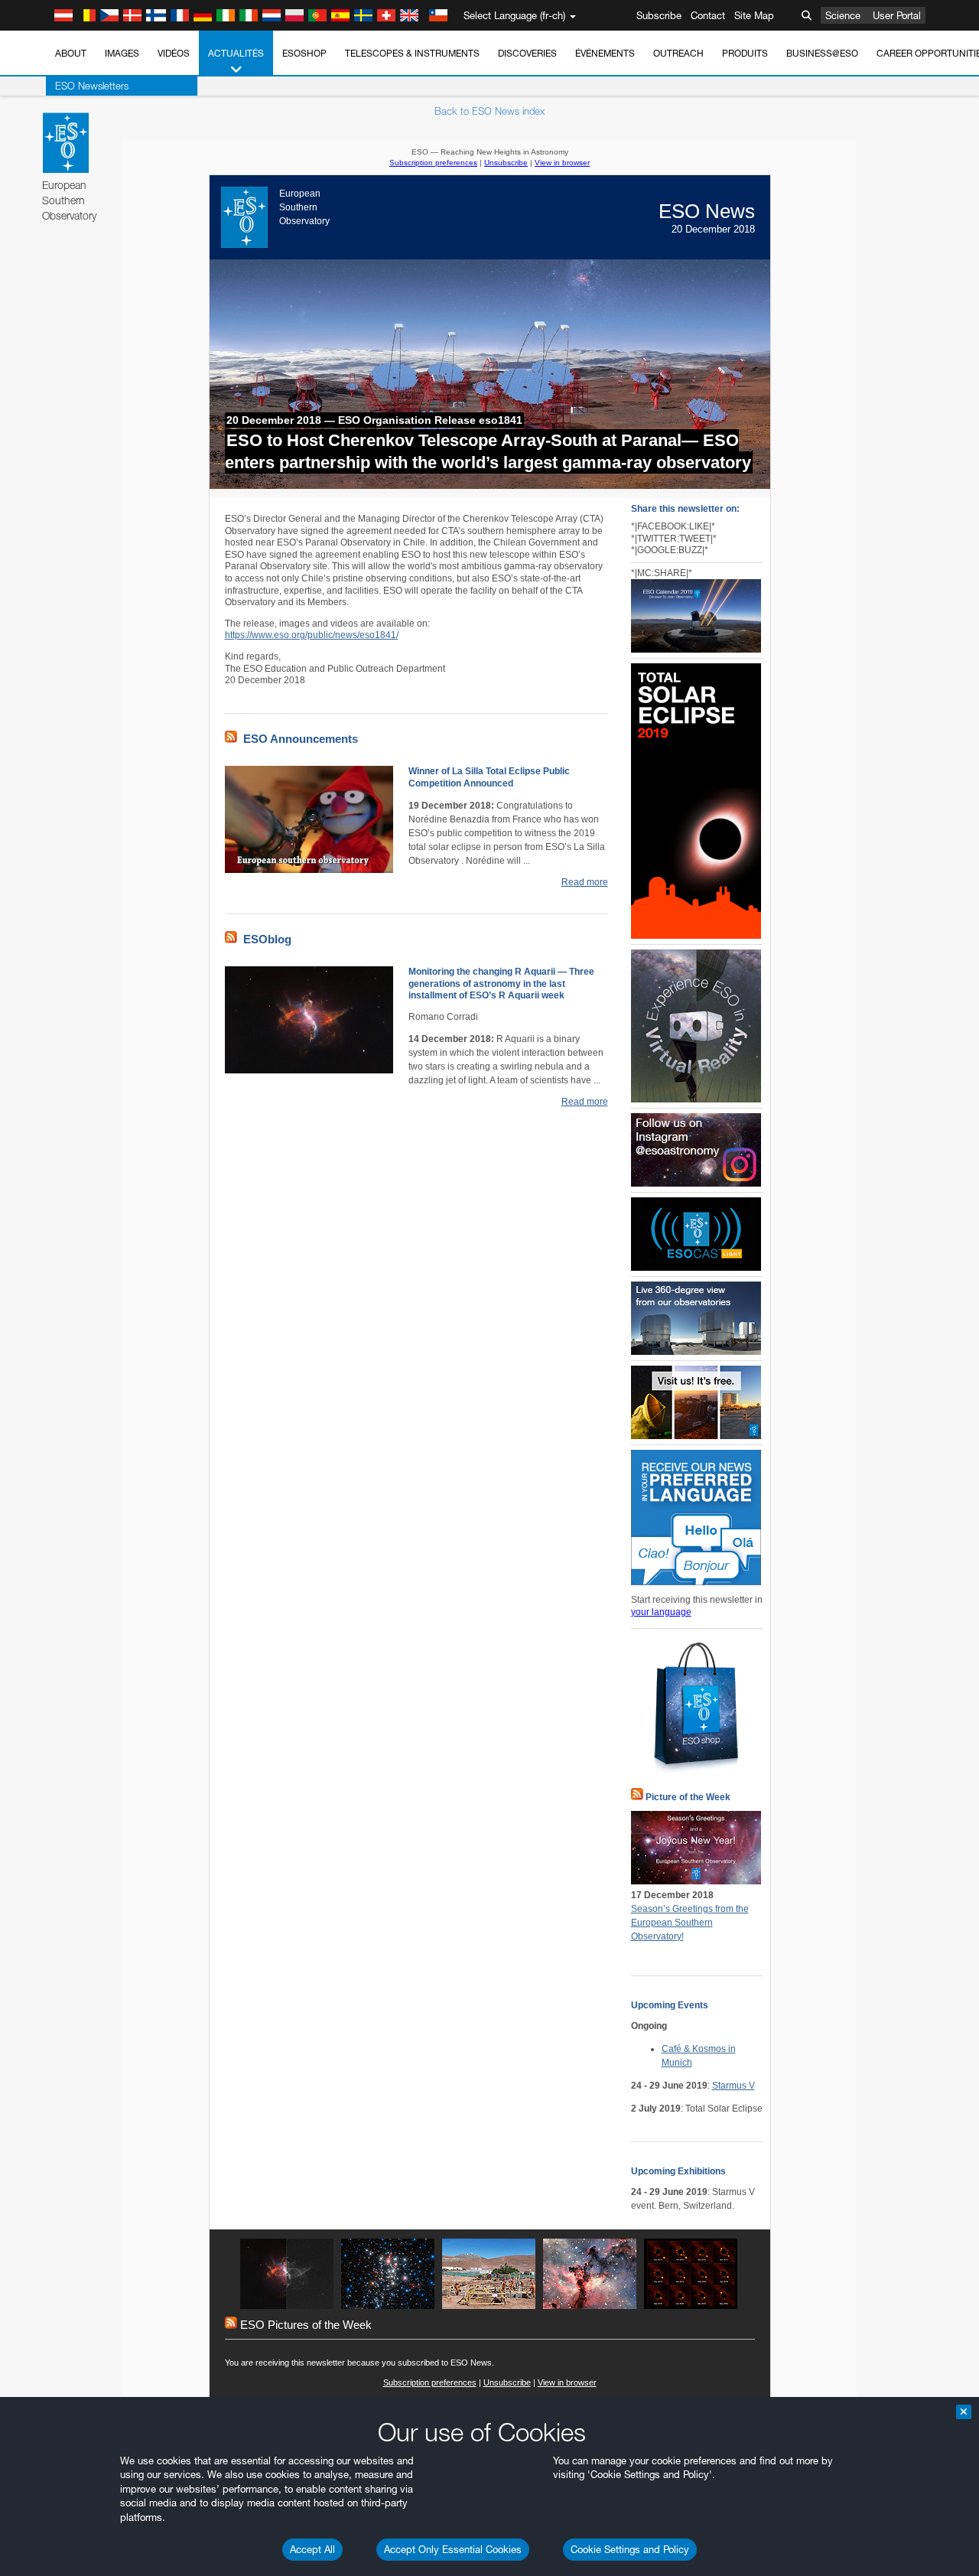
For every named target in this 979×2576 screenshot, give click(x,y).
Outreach (678, 53)
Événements (605, 53)
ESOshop (304, 53)
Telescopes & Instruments (412, 53)
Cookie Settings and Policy (630, 2549)
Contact (708, 15)
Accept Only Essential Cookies (453, 2549)
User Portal (897, 15)
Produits (745, 53)
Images (122, 53)
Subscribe (659, 15)
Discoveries (527, 53)
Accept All (312, 2549)
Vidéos (174, 53)
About (71, 53)
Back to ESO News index (489, 111)
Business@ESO (822, 53)
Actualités (236, 53)
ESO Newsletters (92, 86)
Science (843, 15)
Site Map (754, 15)
